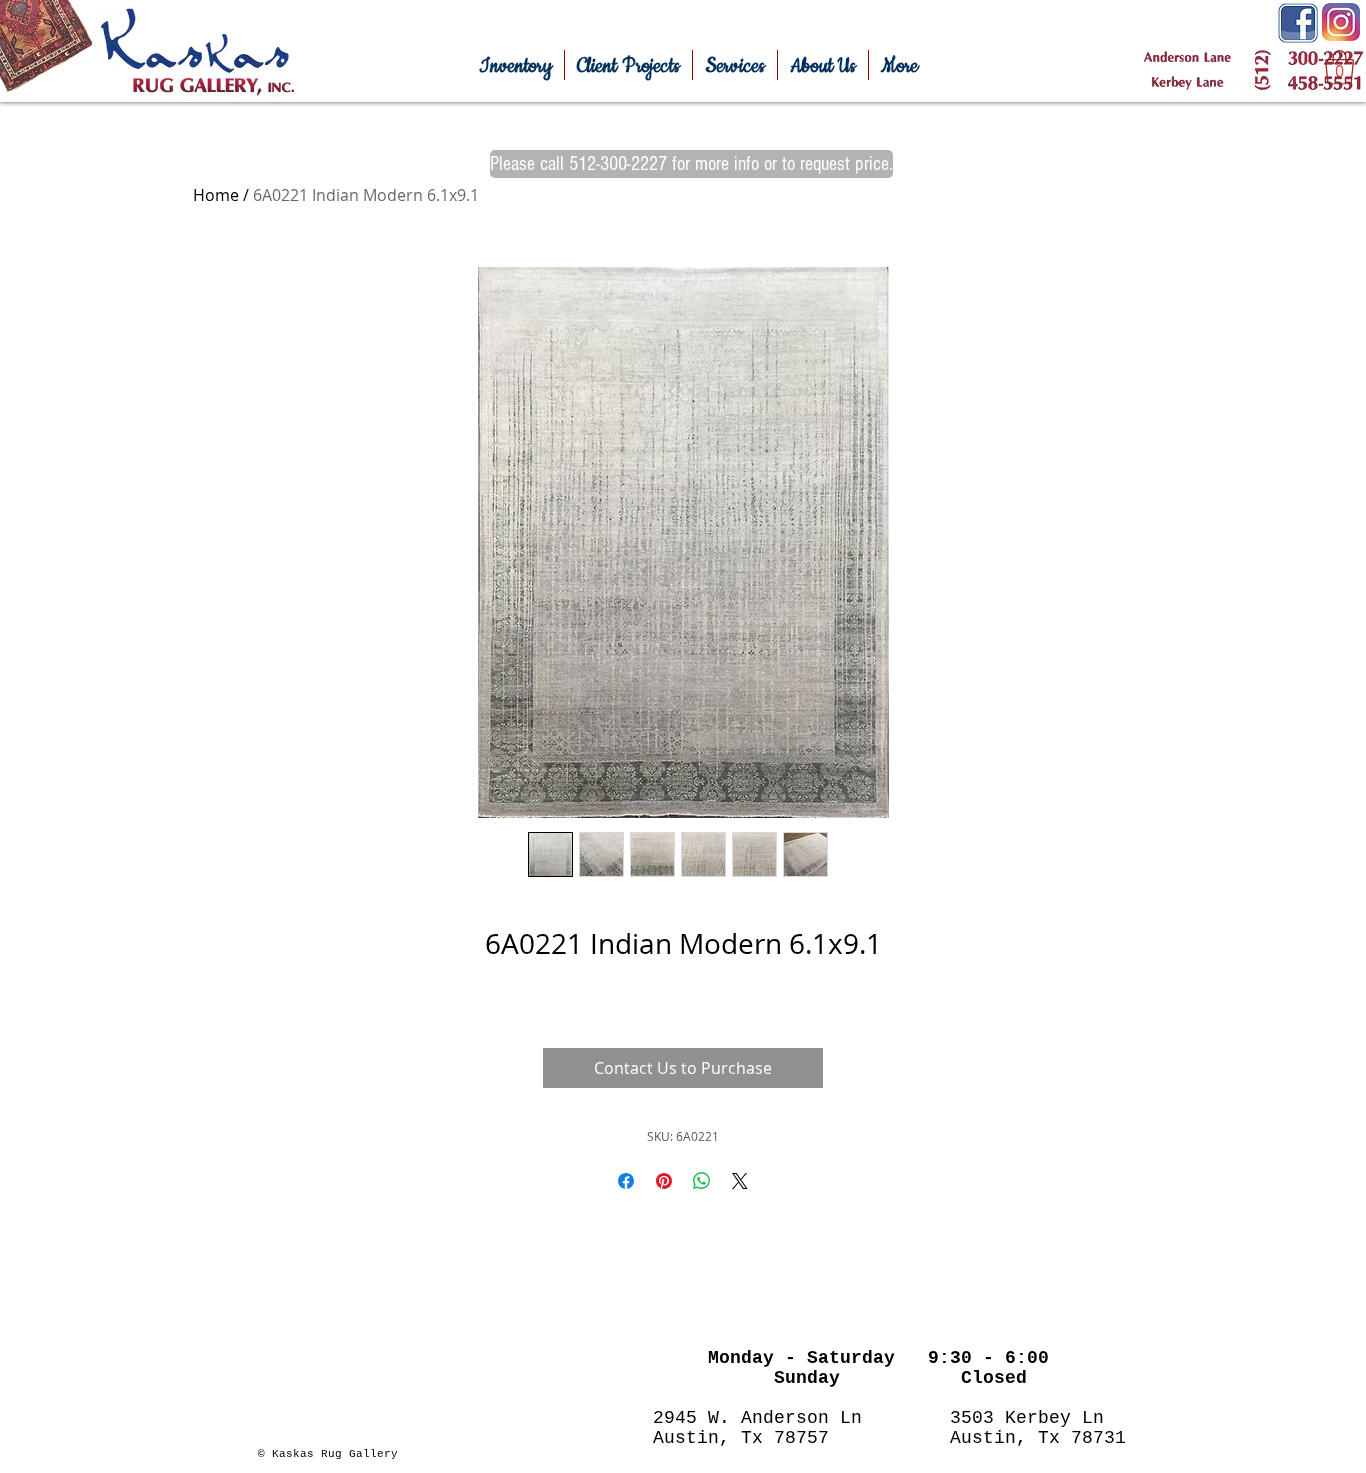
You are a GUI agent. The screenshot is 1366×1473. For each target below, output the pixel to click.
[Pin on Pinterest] (664, 1181)
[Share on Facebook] (626, 1181)
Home (216, 195)
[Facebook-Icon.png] (1298, 23)
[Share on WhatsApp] (702, 1181)
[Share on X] (740, 1181)
